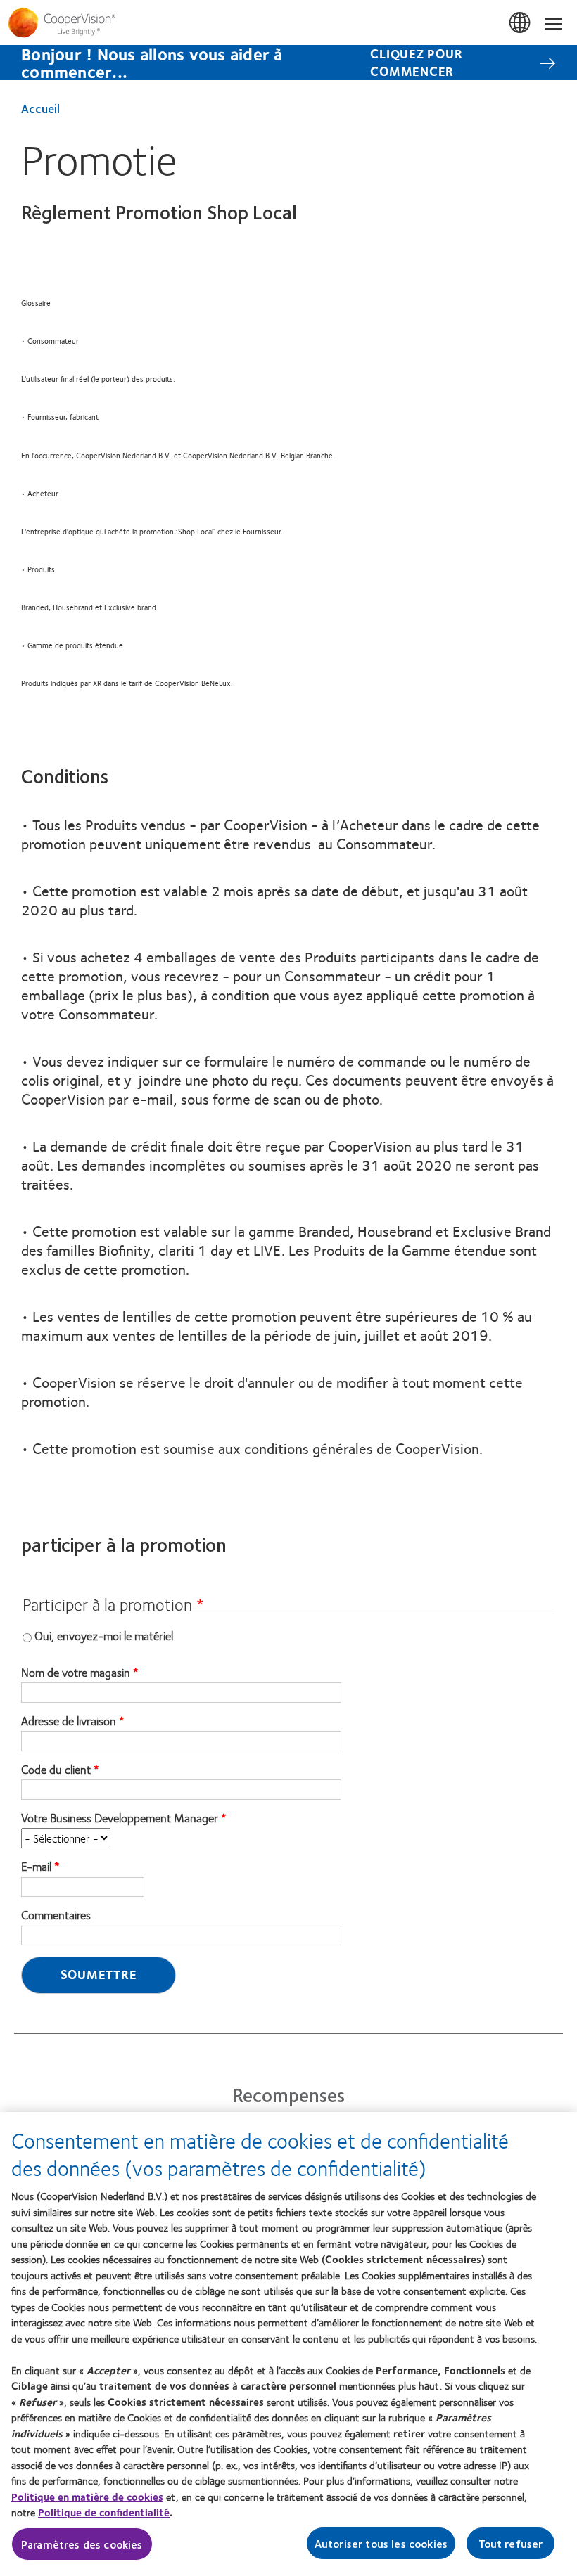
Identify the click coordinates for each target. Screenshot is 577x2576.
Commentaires (56, 1915)
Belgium (521, 23)
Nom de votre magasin (76, 1673)
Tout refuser (511, 2543)
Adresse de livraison (69, 1721)
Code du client (56, 1770)
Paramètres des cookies (82, 2544)
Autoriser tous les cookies (381, 2543)
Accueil (40, 108)
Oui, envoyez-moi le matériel (104, 1635)
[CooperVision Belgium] (288, 22)
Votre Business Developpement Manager (120, 1818)
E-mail (36, 1867)
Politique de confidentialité (104, 2512)
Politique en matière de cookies (87, 2497)
